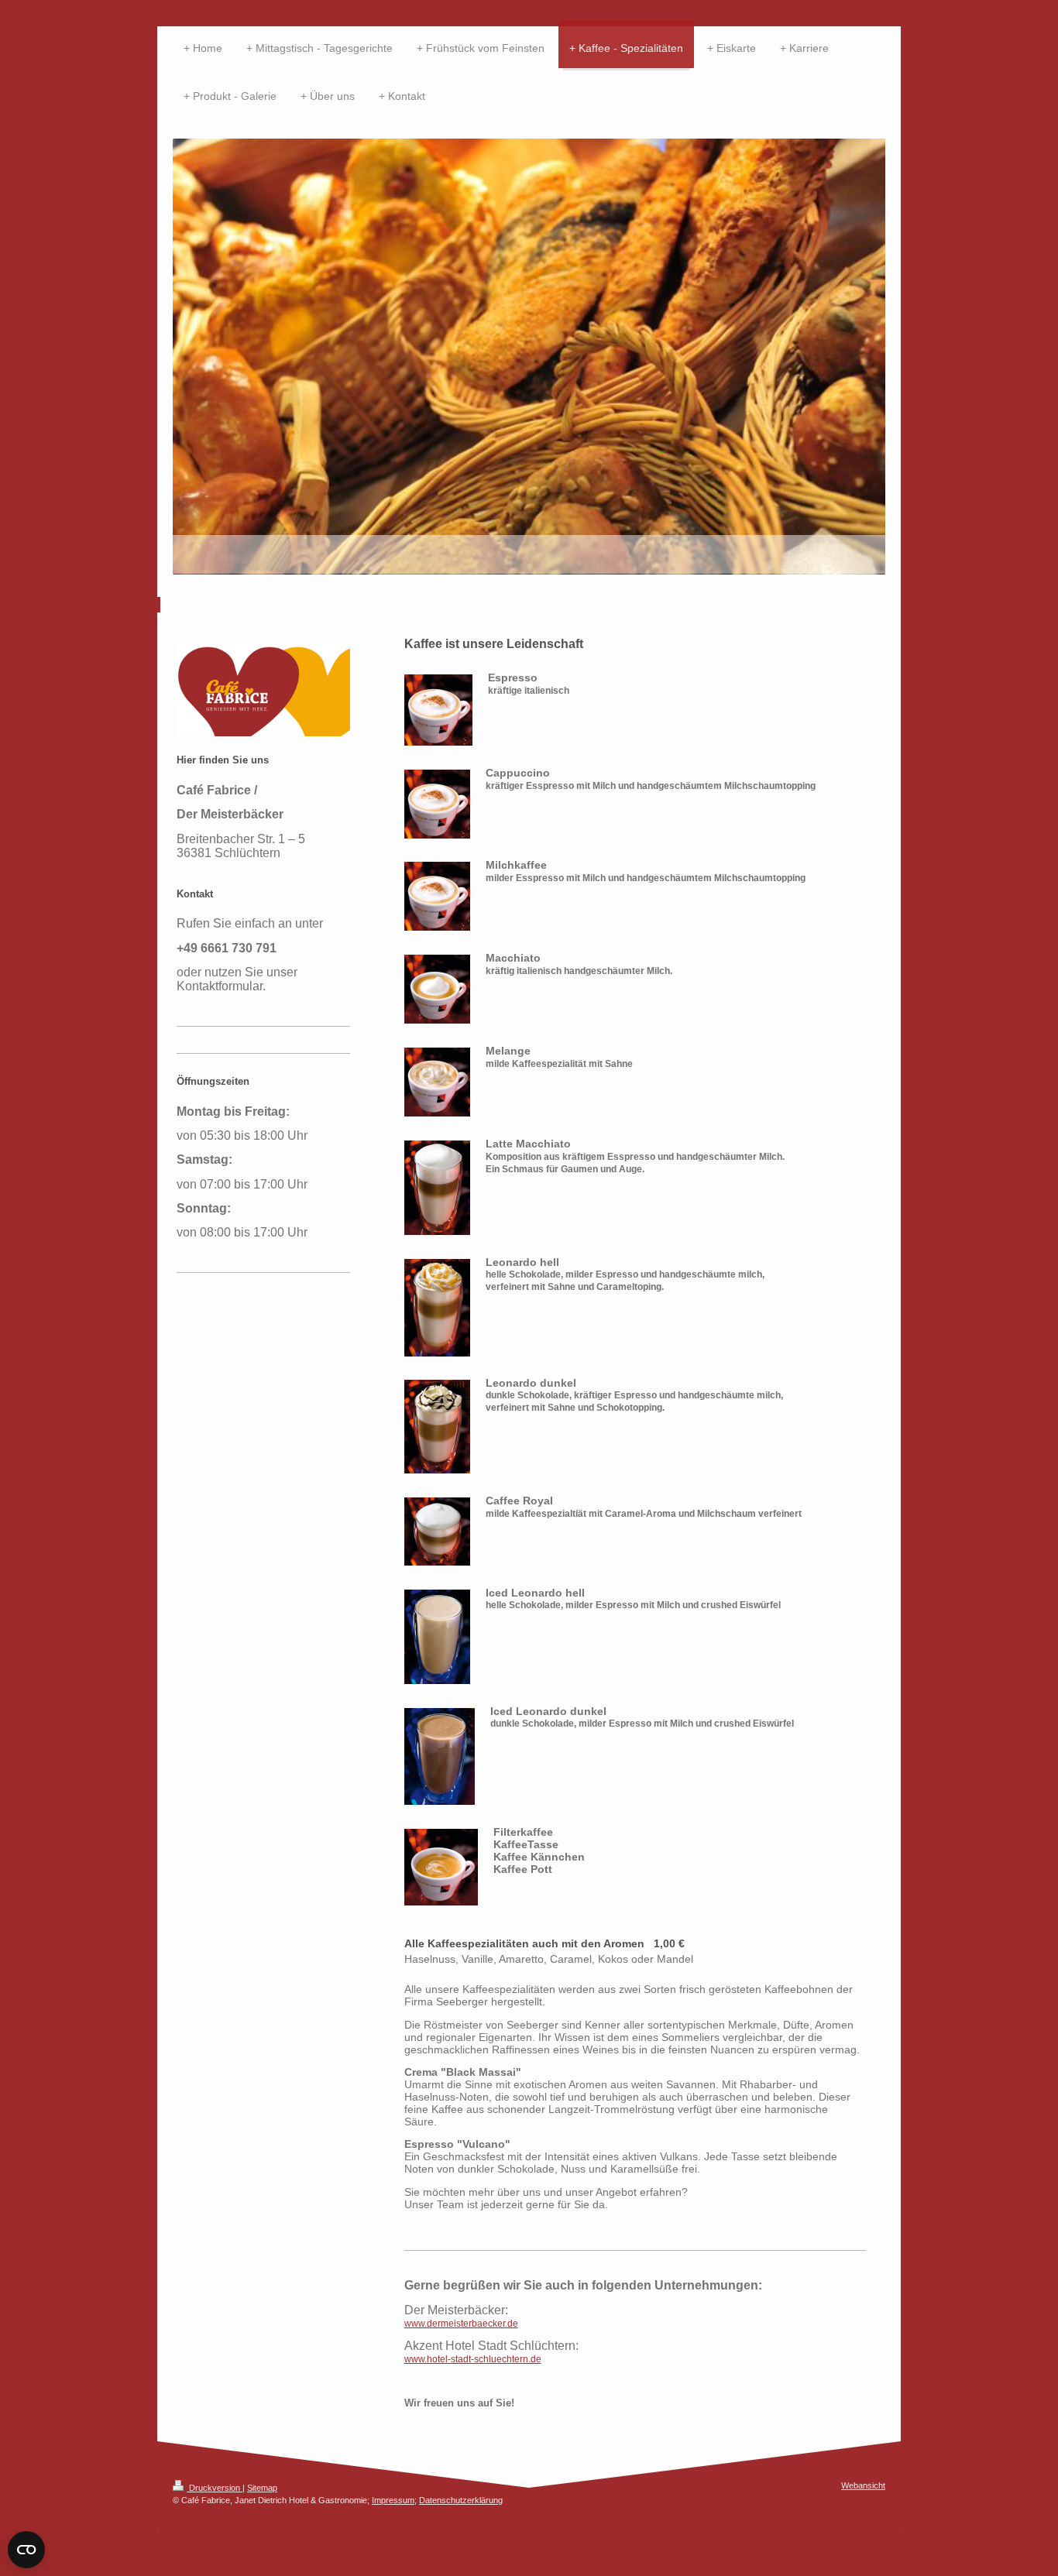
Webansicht (863, 2485)
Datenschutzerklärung (461, 2500)
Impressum (393, 2500)
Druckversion (215, 2488)
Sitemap (262, 2488)
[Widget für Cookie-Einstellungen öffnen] (26, 2550)
